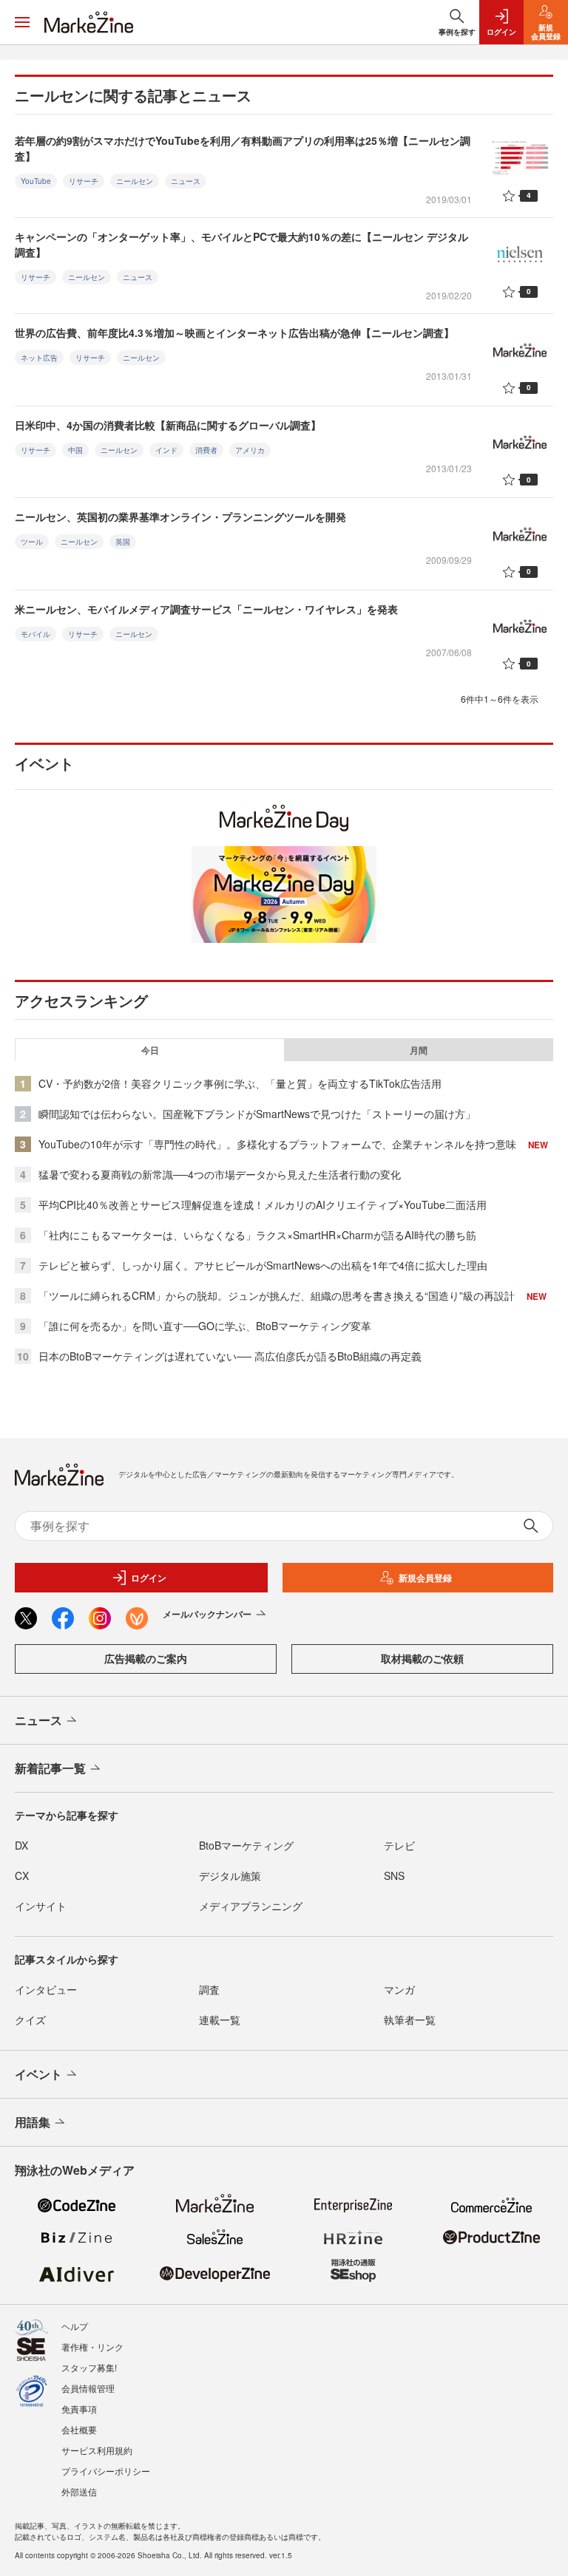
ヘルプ (75, 2326)
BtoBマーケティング (246, 1845)
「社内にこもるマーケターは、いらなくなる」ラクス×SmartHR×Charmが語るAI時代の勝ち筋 (257, 1235)
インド (166, 450)
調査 (209, 1989)
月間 (419, 1050)
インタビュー (46, 1989)
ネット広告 (39, 358)
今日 (150, 1050)
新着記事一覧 (50, 1768)
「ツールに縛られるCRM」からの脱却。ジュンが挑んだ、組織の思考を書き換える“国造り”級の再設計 (277, 1295)
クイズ (30, 2020)
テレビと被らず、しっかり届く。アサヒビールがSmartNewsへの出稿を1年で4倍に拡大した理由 (263, 1265)
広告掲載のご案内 (146, 1658)
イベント (38, 2074)
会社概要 (79, 2429)
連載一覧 (220, 2020)
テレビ (399, 1845)
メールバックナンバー (207, 1614)
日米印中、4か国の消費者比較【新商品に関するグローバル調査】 (168, 425)
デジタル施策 (230, 1875)
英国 (123, 542)
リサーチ (84, 181)
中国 (75, 450)
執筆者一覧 (410, 2020)
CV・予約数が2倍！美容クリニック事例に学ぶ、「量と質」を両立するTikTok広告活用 (240, 1083)
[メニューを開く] (22, 22)
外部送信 (79, 2491)
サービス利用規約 (97, 2450)
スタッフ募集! (89, 2367)
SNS (394, 1875)
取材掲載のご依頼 (422, 1658)
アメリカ (250, 450)
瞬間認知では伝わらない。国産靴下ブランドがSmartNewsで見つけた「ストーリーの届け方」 (257, 1114)
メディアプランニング (251, 1906)
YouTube (36, 181)
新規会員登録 (425, 1578)
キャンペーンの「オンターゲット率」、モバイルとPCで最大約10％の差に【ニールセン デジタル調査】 (241, 244)
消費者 (206, 450)
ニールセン (135, 181)
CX (22, 1875)
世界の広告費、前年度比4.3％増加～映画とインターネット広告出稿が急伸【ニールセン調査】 (234, 333)
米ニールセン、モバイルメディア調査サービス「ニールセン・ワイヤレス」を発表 (206, 609)
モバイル (35, 634)
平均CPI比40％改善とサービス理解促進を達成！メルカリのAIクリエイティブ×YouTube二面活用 (263, 1204)
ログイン (149, 1578)
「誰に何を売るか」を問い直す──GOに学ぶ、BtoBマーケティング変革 (205, 1326)
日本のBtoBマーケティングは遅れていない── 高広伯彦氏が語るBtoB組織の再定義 (230, 1356)
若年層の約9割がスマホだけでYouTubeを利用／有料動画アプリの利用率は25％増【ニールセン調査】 (243, 148)
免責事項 (79, 2409)
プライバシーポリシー (106, 2471)
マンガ (399, 1989)
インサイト (41, 1906)
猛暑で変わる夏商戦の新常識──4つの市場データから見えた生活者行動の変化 (220, 1174)
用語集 (33, 2122)
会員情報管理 (88, 2388)
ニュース (186, 181)
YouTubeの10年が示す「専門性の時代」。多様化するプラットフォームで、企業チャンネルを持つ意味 (277, 1144)
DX (21, 1845)
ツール (32, 542)
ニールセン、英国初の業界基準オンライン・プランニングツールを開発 (180, 517)
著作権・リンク (92, 2347)
